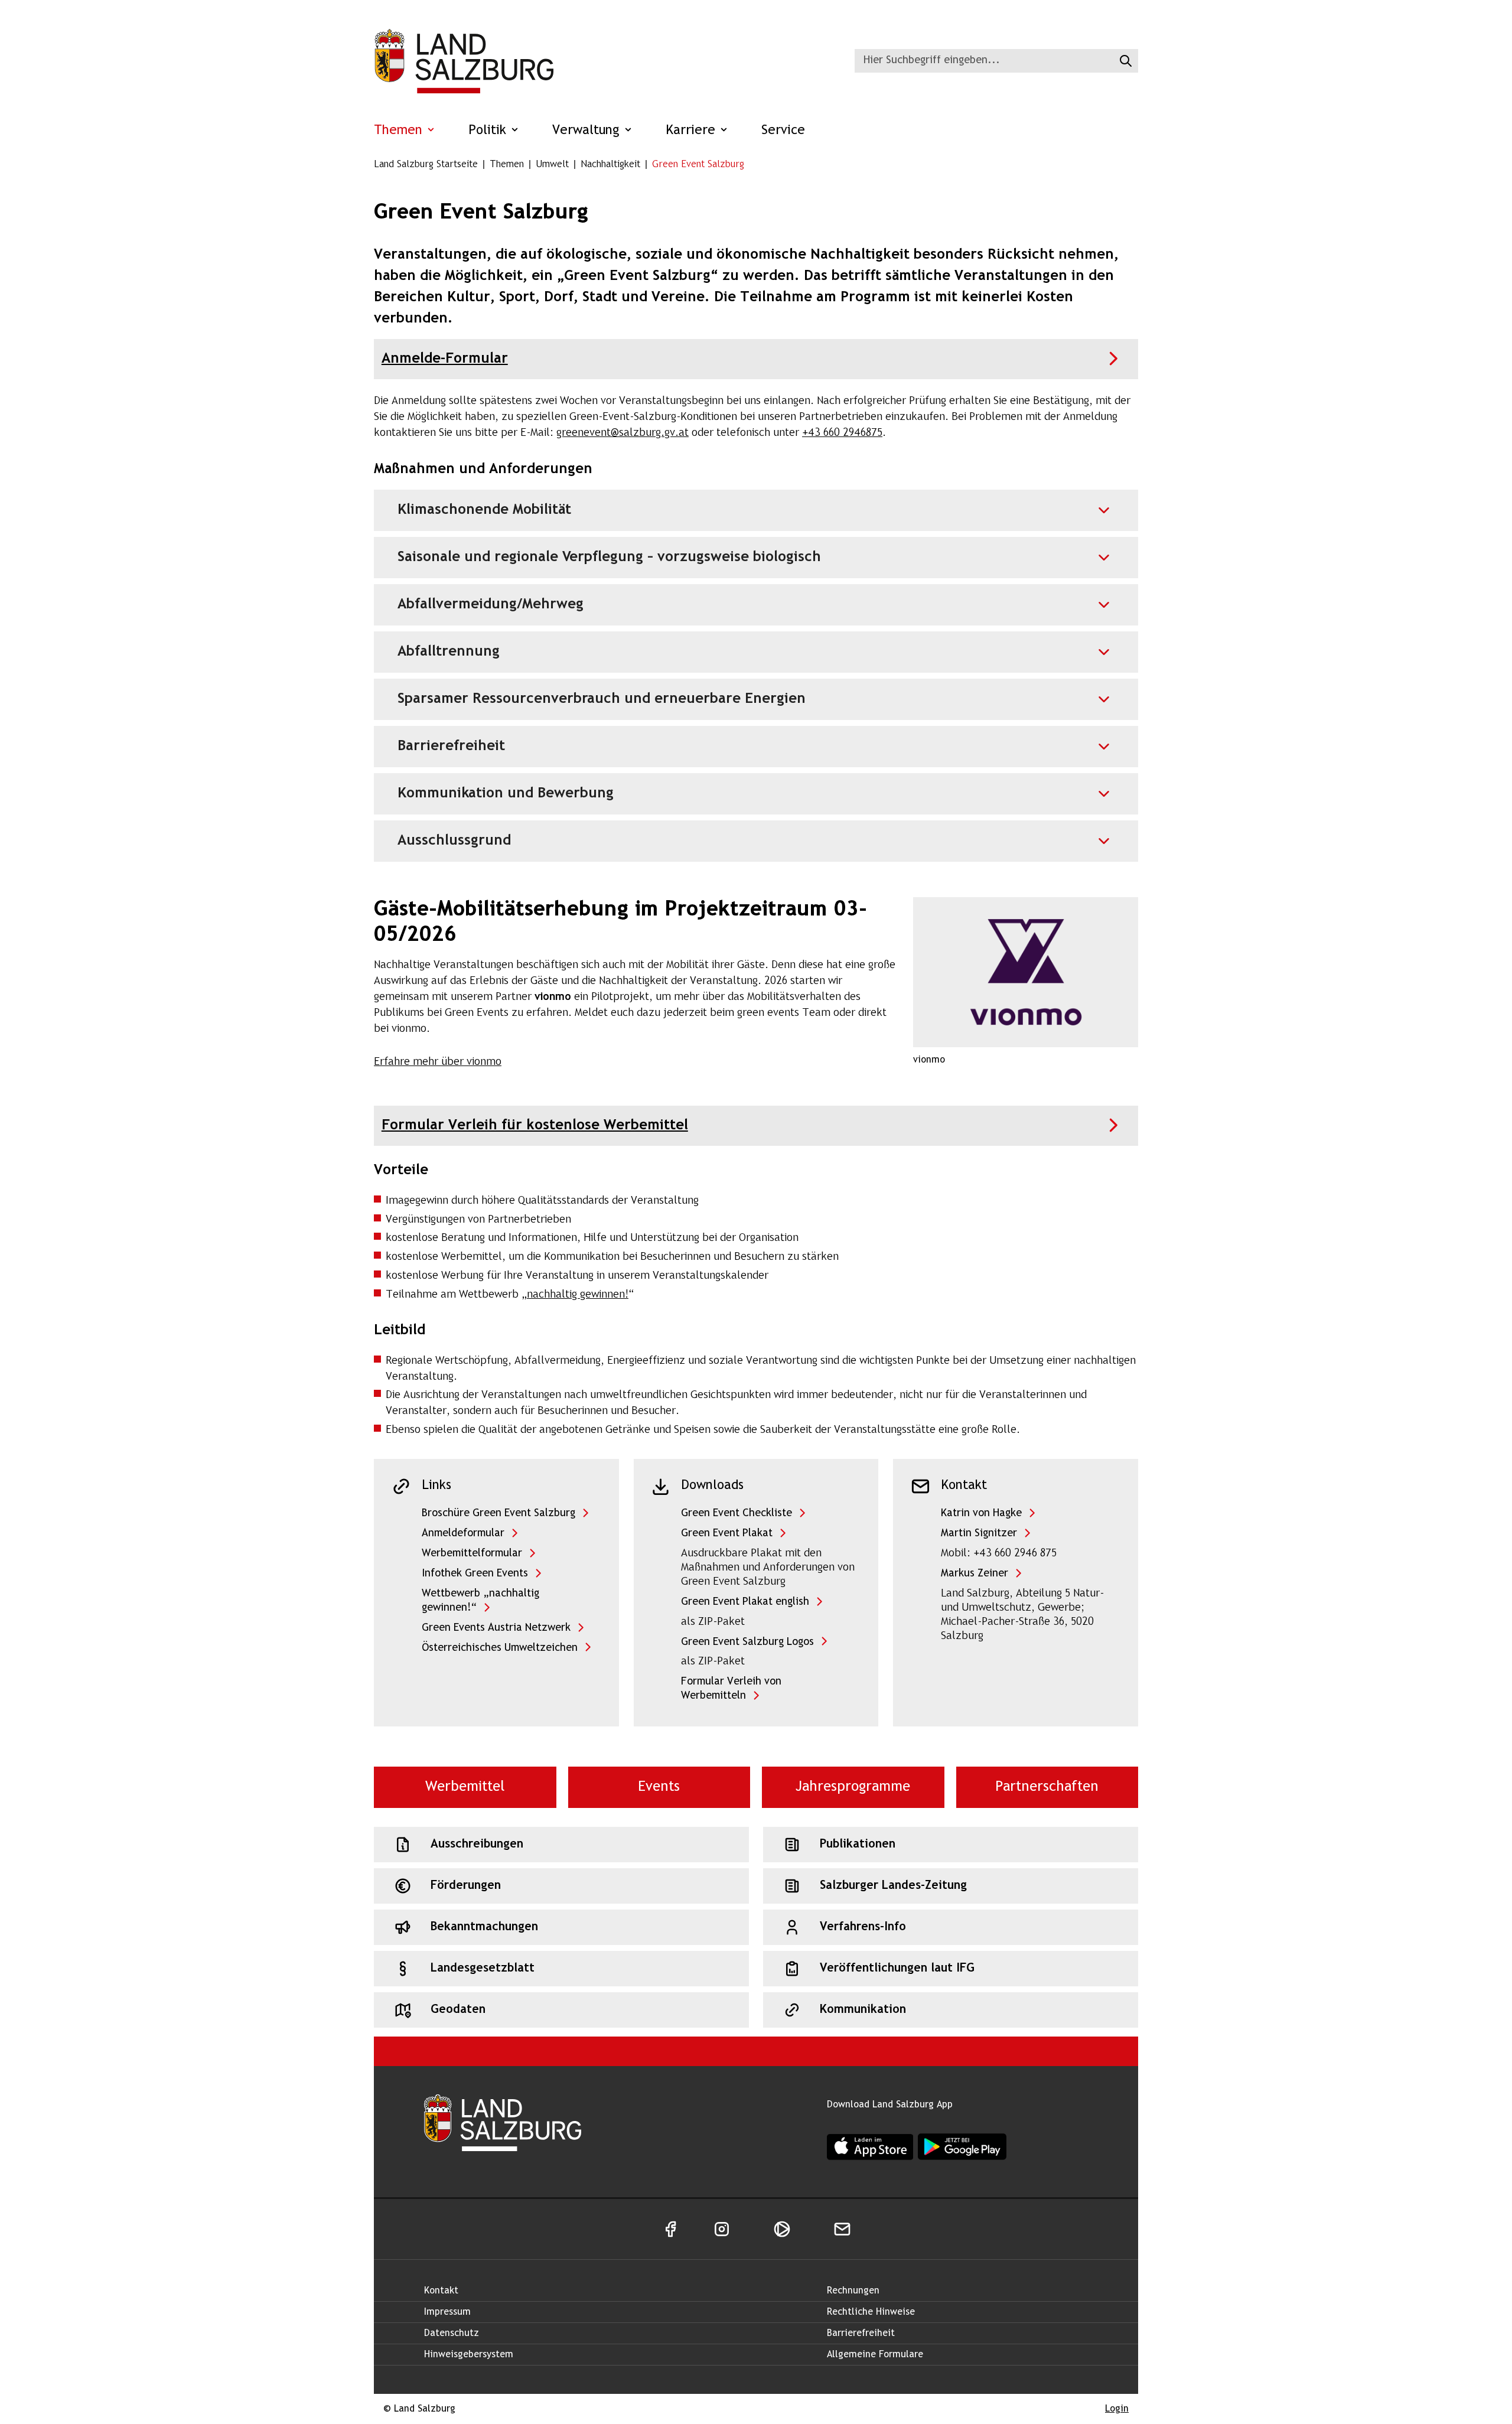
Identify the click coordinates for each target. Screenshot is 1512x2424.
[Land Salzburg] (464, 61)
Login (1117, 2409)
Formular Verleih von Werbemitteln (731, 1689)
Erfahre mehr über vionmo (438, 1062)
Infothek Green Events (475, 1574)
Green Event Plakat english (745, 1602)
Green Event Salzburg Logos (747, 1642)
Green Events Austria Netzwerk (496, 1628)
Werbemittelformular (472, 1554)
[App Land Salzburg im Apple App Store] (870, 2147)
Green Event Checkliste (737, 1514)
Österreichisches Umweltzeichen (500, 1648)
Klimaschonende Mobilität (484, 510)
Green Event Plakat (727, 1534)
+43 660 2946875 (842, 433)
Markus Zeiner (975, 1574)
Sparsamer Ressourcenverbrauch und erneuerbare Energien (602, 699)
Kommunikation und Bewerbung (506, 794)
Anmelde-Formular (445, 359)
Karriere (693, 131)
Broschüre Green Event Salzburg (498, 1514)
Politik (489, 131)
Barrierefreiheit (451, 746)
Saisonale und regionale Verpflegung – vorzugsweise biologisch (609, 557)
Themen (400, 131)
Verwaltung (588, 131)
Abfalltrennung (449, 652)
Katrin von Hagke (981, 1514)
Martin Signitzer (979, 1534)
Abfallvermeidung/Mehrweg (491, 605)
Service (783, 131)
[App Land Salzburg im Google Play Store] (962, 2147)
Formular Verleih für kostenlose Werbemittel (535, 1125)
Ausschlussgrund (454, 841)
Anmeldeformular (463, 1534)
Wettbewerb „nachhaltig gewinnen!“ (480, 1601)
